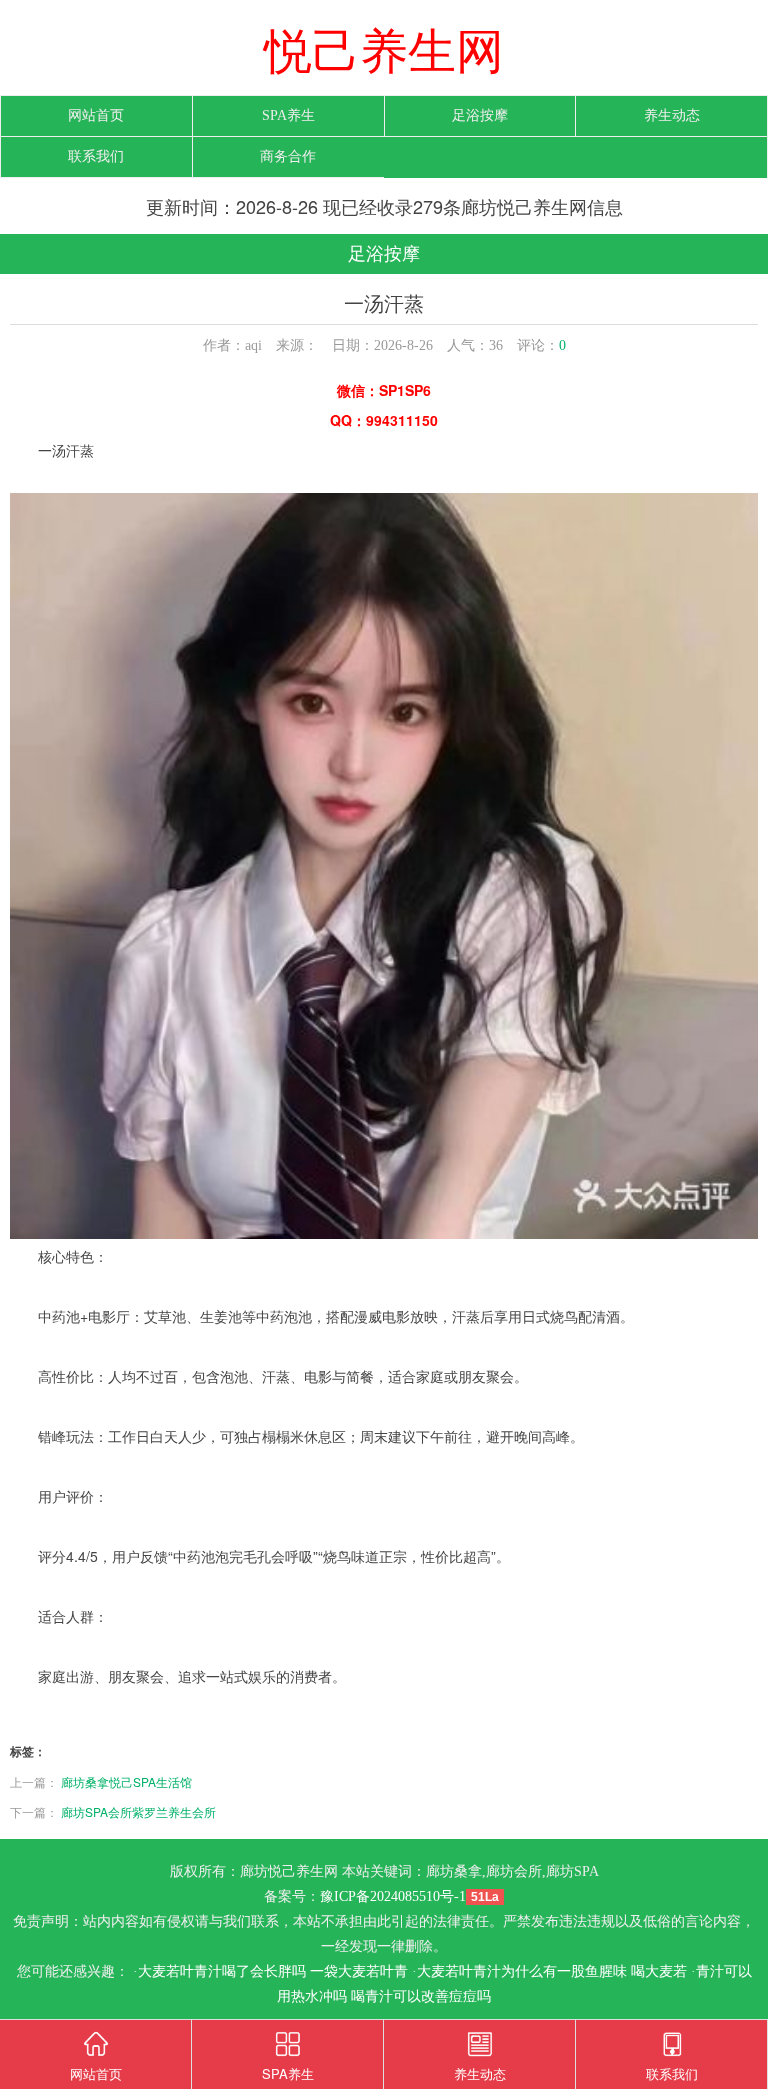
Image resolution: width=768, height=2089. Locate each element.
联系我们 (96, 156)
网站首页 (96, 115)
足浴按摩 (480, 115)
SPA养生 (288, 115)
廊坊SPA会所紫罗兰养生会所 (138, 1811)
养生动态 (672, 115)
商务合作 (288, 156)
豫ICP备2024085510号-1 (393, 1896)
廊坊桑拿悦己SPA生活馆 (126, 1781)
